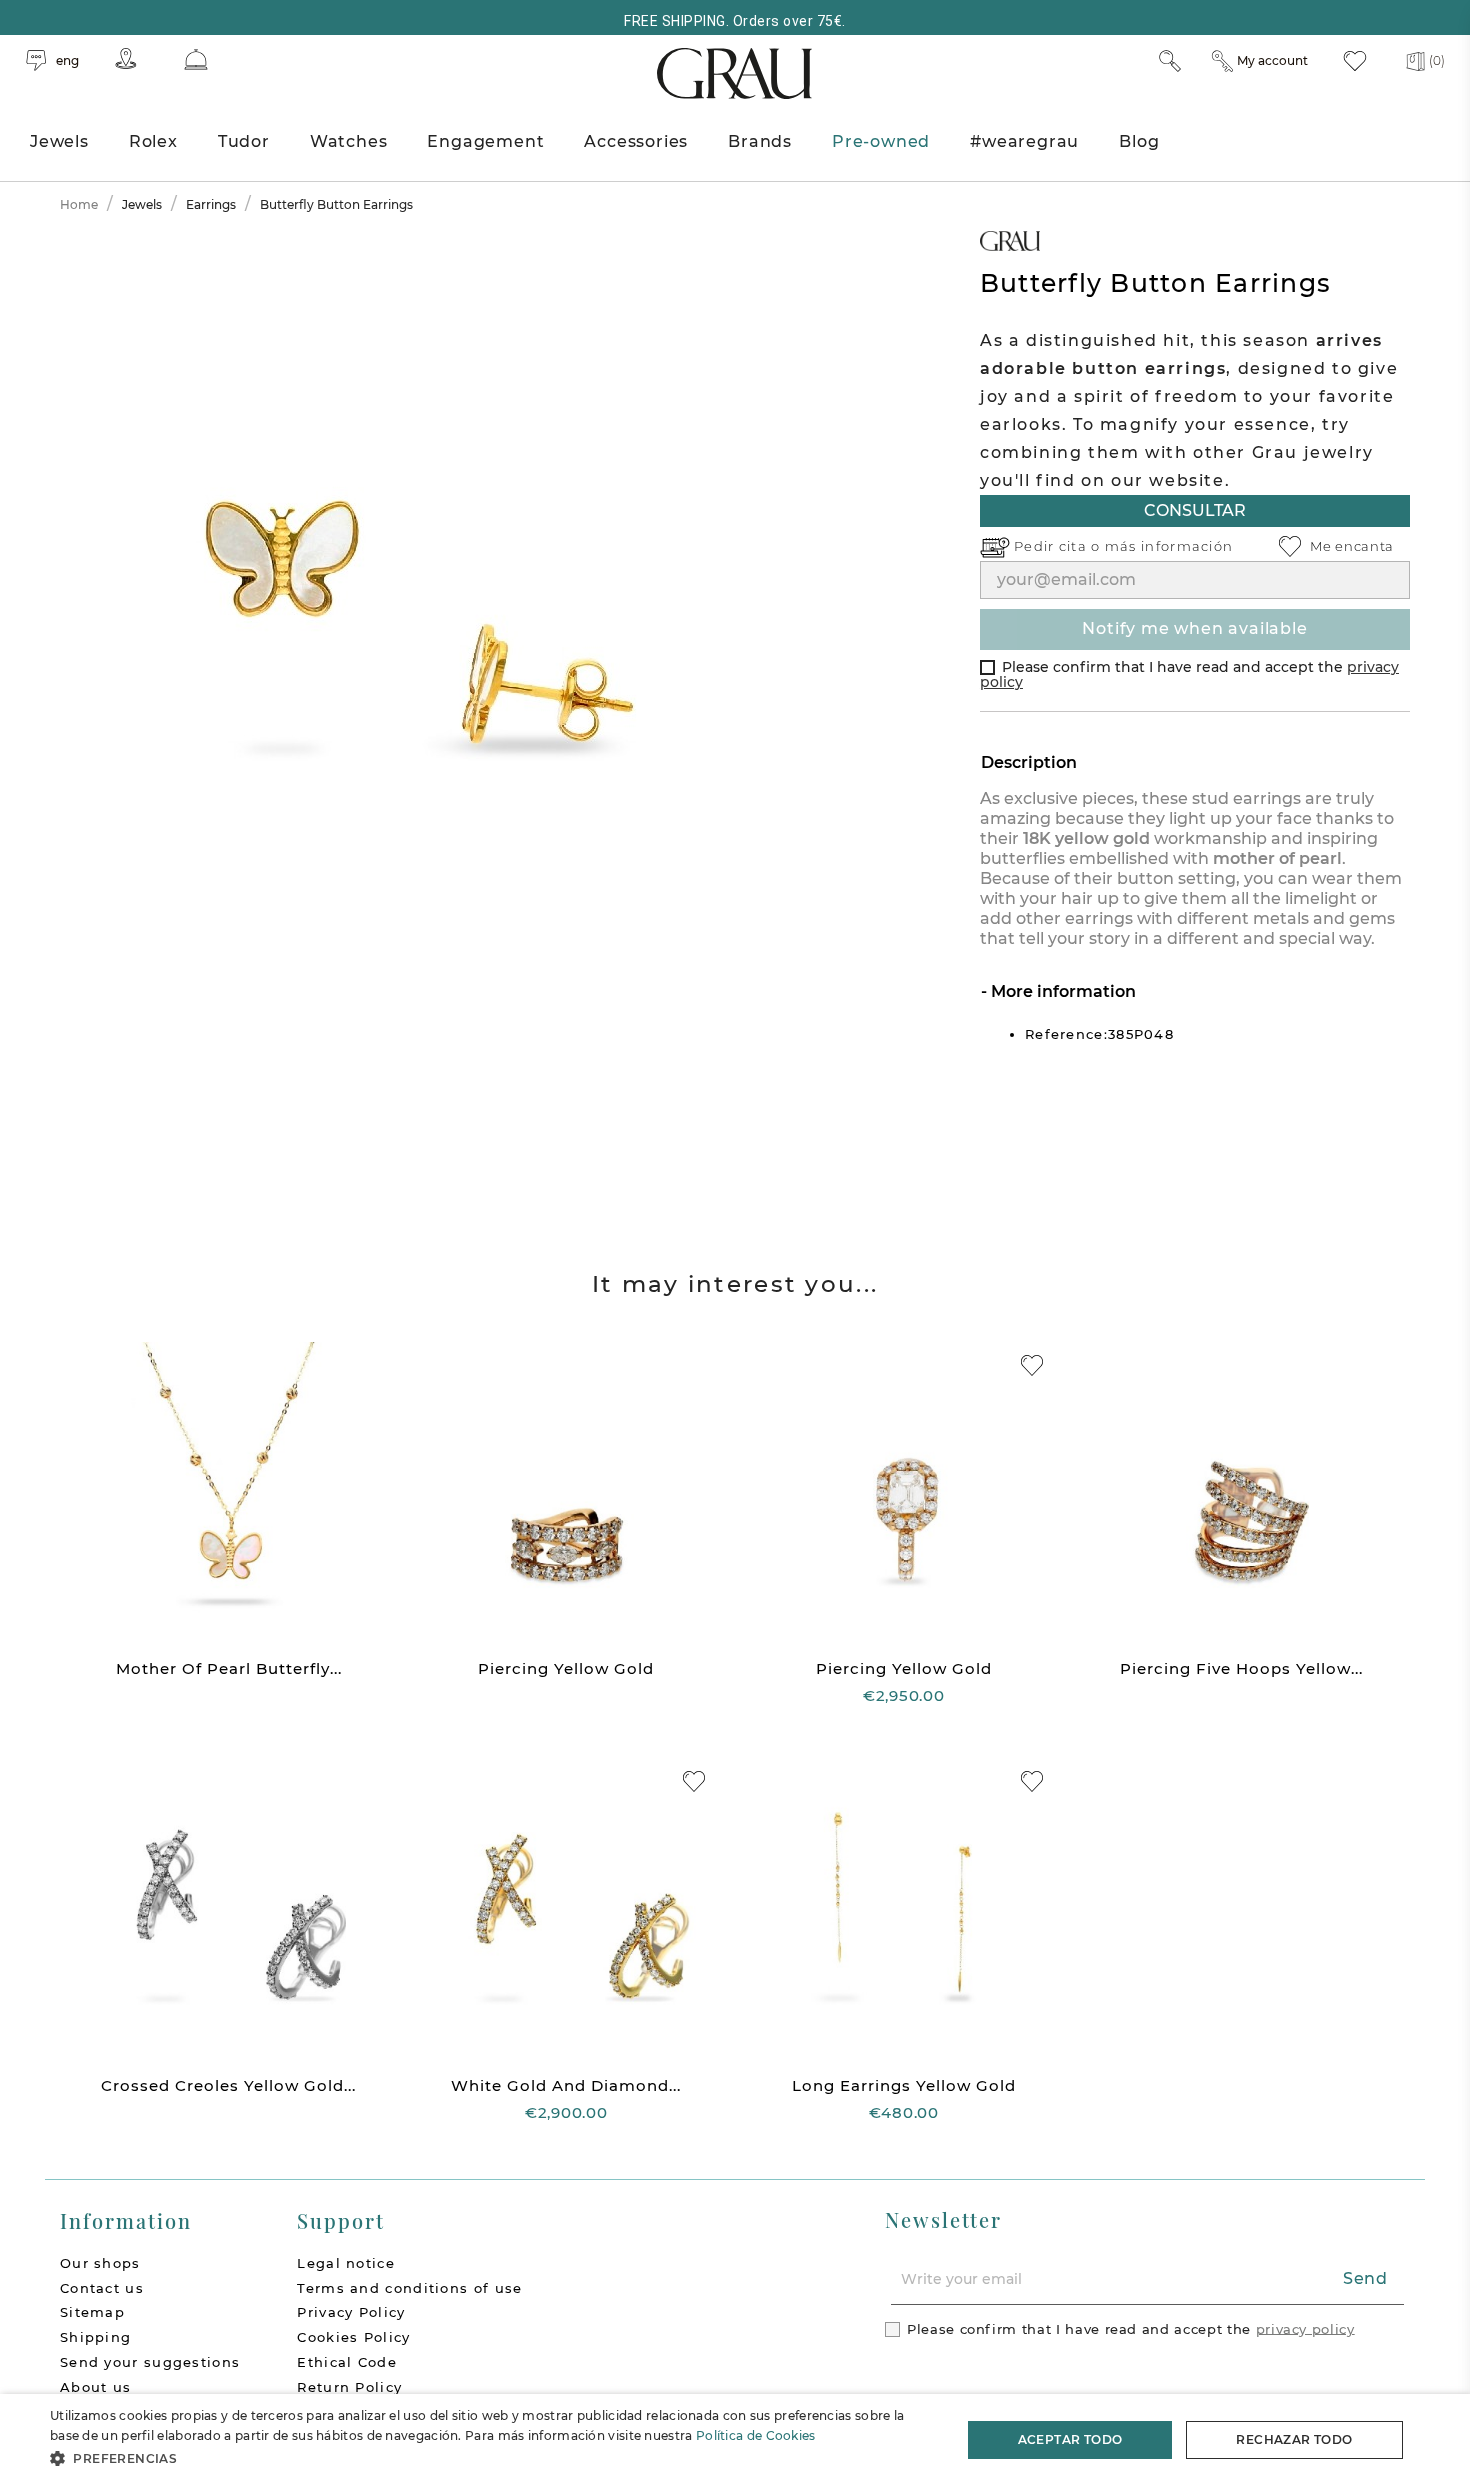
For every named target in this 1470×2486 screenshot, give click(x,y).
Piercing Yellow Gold (566, 1668)
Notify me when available (1194, 628)
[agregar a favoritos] (1032, 1365)
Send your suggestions (150, 2362)
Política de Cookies (756, 2435)
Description (1029, 762)
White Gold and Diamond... (566, 2085)
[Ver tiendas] (126, 58)
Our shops (100, 2263)
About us (95, 2387)
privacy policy (1305, 2328)
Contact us (102, 2288)
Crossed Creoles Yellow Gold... (228, 2085)
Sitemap (92, 2312)
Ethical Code (347, 2362)
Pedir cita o (1059, 546)
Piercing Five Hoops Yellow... (1241, 1668)
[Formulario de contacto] (196, 59)
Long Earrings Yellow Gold (904, 2085)
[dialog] (735, 2440)
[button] (492, 2458)
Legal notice (346, 2263)
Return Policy (349, 2387)
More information (1061, 991)
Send (1365, 2278)
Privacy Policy (351, 2312)
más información (1169, 546)
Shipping (95, 2337)
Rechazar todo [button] (1294, 2439)
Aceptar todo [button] (1070, 2439)
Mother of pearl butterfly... (229, 1668)
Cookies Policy (353, 2337)
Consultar (1195, 510)
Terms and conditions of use (409, 2288)
